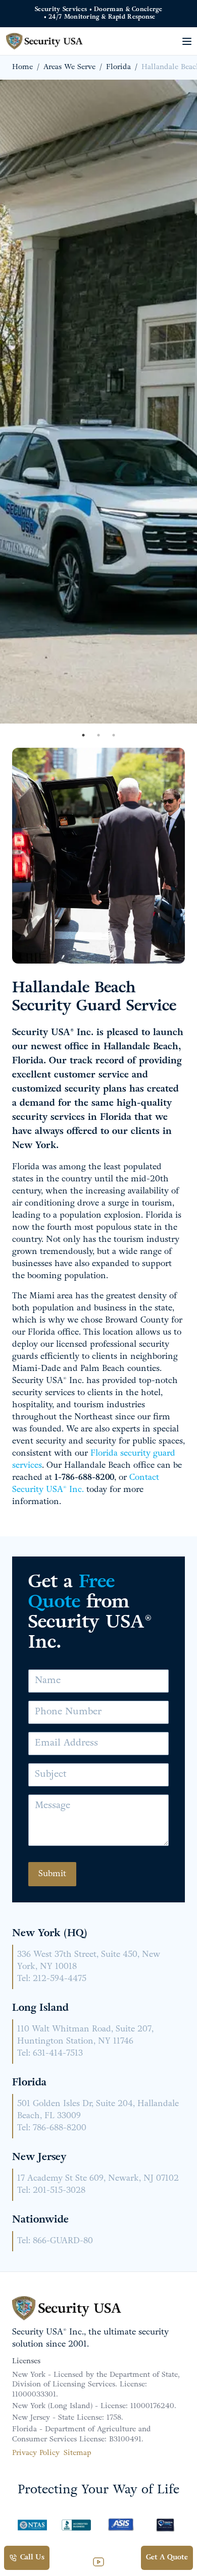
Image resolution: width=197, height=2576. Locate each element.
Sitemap (78, 2453)
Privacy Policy (36, 2453)
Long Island (40, 2008)
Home (22, 67)
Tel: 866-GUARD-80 (55, 2241)
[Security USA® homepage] (46, 41)
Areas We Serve (69, 67)
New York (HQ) (50, 1934)
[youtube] (98, 2562)
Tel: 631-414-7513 (50, 2054)
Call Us (32, 2558)
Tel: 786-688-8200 (52, 2128)
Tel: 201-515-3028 (51, 2191)
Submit (52, 1874)
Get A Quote (167, 2558)
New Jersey (39, 2158)
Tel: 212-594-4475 (52, 1979)
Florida (118, 67)
